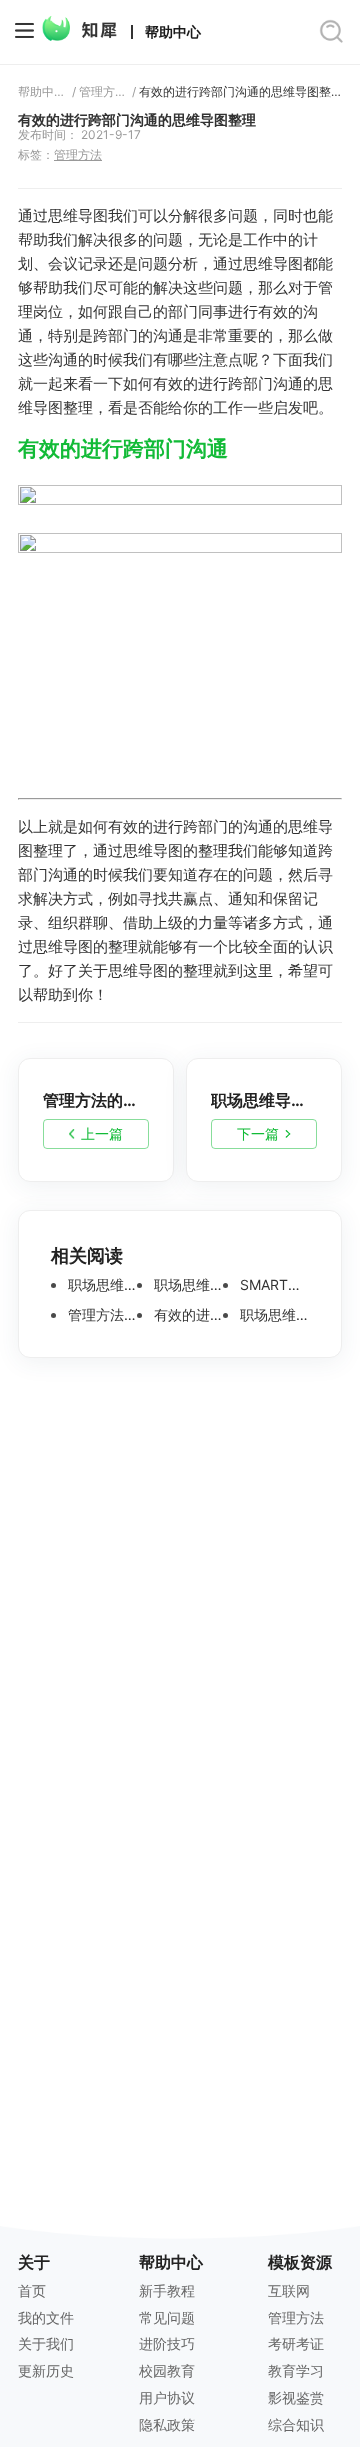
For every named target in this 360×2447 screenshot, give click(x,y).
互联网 (289, 2290)
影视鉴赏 (296, 2397)
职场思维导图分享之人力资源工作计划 (272, 1315)
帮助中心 (173, 32)
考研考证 (296, 2343)
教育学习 (296, 2370)
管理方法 (103, 92)
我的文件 (46, 2317)
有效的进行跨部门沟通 (123, 448)
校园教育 (167, 2370)
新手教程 (167, 2290)
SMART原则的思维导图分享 (272, 1285)
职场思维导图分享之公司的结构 (186, 1285)
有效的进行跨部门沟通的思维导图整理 (240, 92)
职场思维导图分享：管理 (100, 1285)
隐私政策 (167, 2424)
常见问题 (167, 2317)
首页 (32, 2290)
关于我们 (46, 2343)
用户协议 (167, 2397)
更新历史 (46, 2370)
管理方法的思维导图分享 (100, 1315)
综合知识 (296, 2424)
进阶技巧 (167, 2343)
